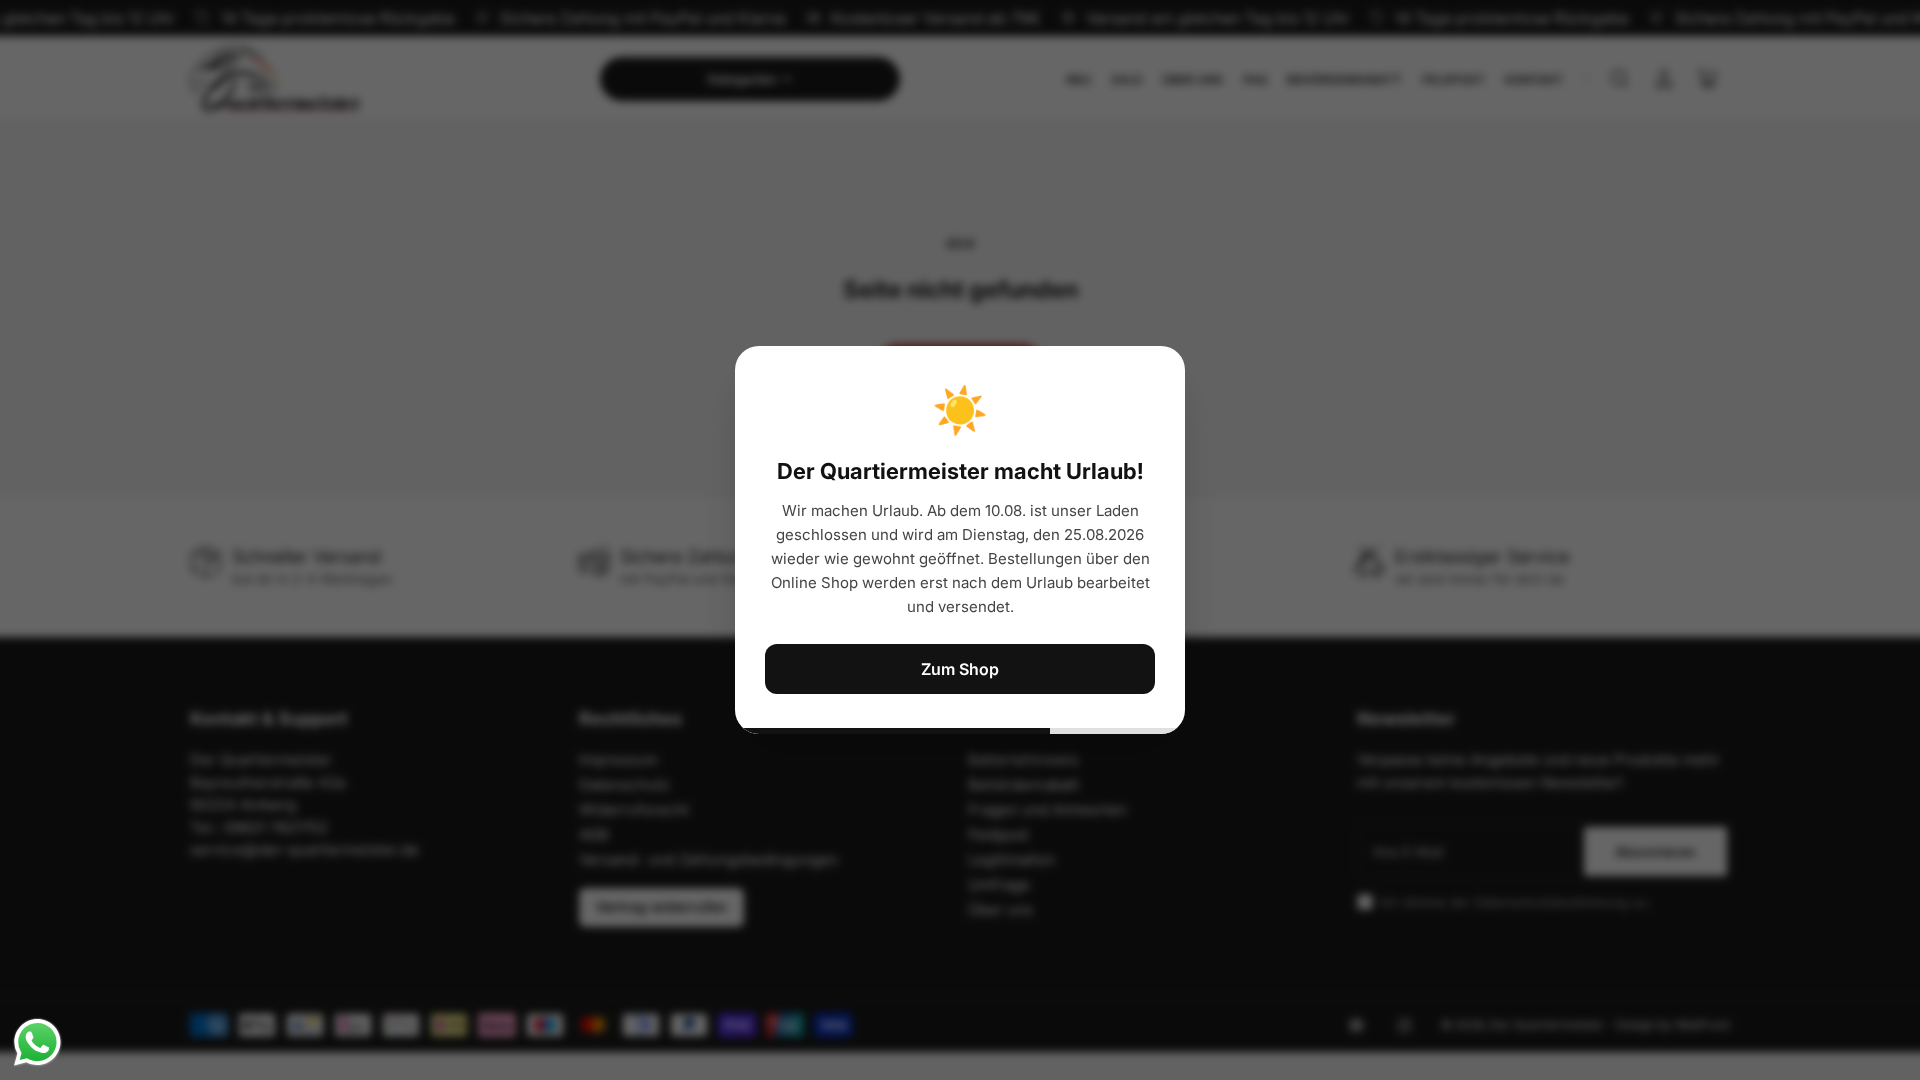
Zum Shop (960, 669)
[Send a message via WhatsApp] (37, 1042)
